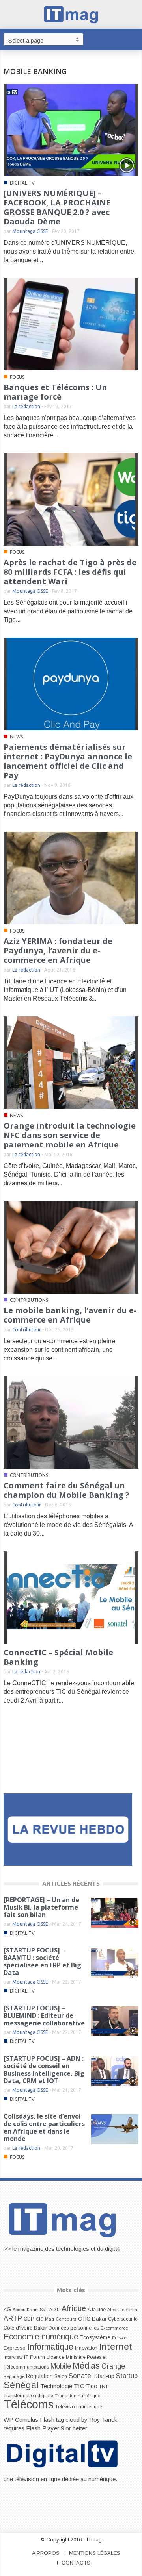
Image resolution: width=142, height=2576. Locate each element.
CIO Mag (45, 2319)
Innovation (86, 2348)
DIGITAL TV (22, 183)
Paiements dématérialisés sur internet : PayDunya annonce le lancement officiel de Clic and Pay (68, 761)
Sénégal (21, 2385)
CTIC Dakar (92, 2319)
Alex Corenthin (122, 2310)
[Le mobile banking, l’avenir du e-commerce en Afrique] (71, 1247)
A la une (97, 2310)
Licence (55, 2357)
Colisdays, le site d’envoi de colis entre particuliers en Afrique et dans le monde (44, 2127)
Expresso (15, 2348)
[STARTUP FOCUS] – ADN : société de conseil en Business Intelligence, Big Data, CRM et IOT (44, 2070)
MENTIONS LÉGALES (95, 2553)
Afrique (74, 2309)
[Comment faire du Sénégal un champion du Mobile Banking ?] (71, 1422)
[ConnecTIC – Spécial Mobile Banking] (71, 1597)
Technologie (56, 2386)
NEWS (16, 737)
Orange (113, 2366)
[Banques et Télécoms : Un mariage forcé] (71, 324)
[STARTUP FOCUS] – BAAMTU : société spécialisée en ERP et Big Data (42, 1961)
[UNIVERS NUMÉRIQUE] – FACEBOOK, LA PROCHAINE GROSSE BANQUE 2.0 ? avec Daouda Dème (57, 207)
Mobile (61, 2366)
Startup (127, 2376)
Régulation (39, 2376)
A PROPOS (46, 2553)
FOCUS (17, 377)
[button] (134, 39)
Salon (61, 2376)
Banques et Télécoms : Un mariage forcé (55, 392)
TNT (104, 2387)
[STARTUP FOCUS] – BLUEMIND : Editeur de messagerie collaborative (44, 2015)
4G (7, 2309)
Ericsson (120, 2338)
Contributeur (27, 1330)
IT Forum (35, 2357)
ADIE (55, 2310)
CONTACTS (76, 2563)
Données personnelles (74, 2328)
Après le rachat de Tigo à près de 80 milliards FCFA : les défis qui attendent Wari (70, 572)
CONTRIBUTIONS (29, 1300)
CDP (29, 2319)
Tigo (92, 2386)
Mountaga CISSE (30, 231)
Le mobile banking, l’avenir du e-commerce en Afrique (70, 1315)
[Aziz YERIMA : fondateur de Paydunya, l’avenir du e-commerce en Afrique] (71, 878)
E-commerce (114, 2328)
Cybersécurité (123, 2319)
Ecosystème (95, 2337)
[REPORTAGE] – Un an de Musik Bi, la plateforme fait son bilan (41, 1907)
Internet (116, 2347)
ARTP (13, 2318)
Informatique (50, 2347)
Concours (66, 2319)
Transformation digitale (28, 2396)
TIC (79, 2386)
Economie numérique (41, 2337)
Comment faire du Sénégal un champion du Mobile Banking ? (66, 1490)
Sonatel (81, 2376)
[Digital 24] (68, 1829)
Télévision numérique (79, 2407)
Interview (13, 2357)
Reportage (14, 2376)
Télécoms (29, 2404)
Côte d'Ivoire (18, 2328)
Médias (86, 2366)
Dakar (40, 2328)
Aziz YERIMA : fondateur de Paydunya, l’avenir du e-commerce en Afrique (58, 950)
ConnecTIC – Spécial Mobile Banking (58, 1657)
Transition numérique (78, 2396)
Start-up (104, 2376)
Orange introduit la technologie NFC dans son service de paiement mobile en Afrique (70, 1135)
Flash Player (43, 2428)
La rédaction (26, 406)
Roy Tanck (103, 2420)
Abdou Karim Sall (30, 2310)
